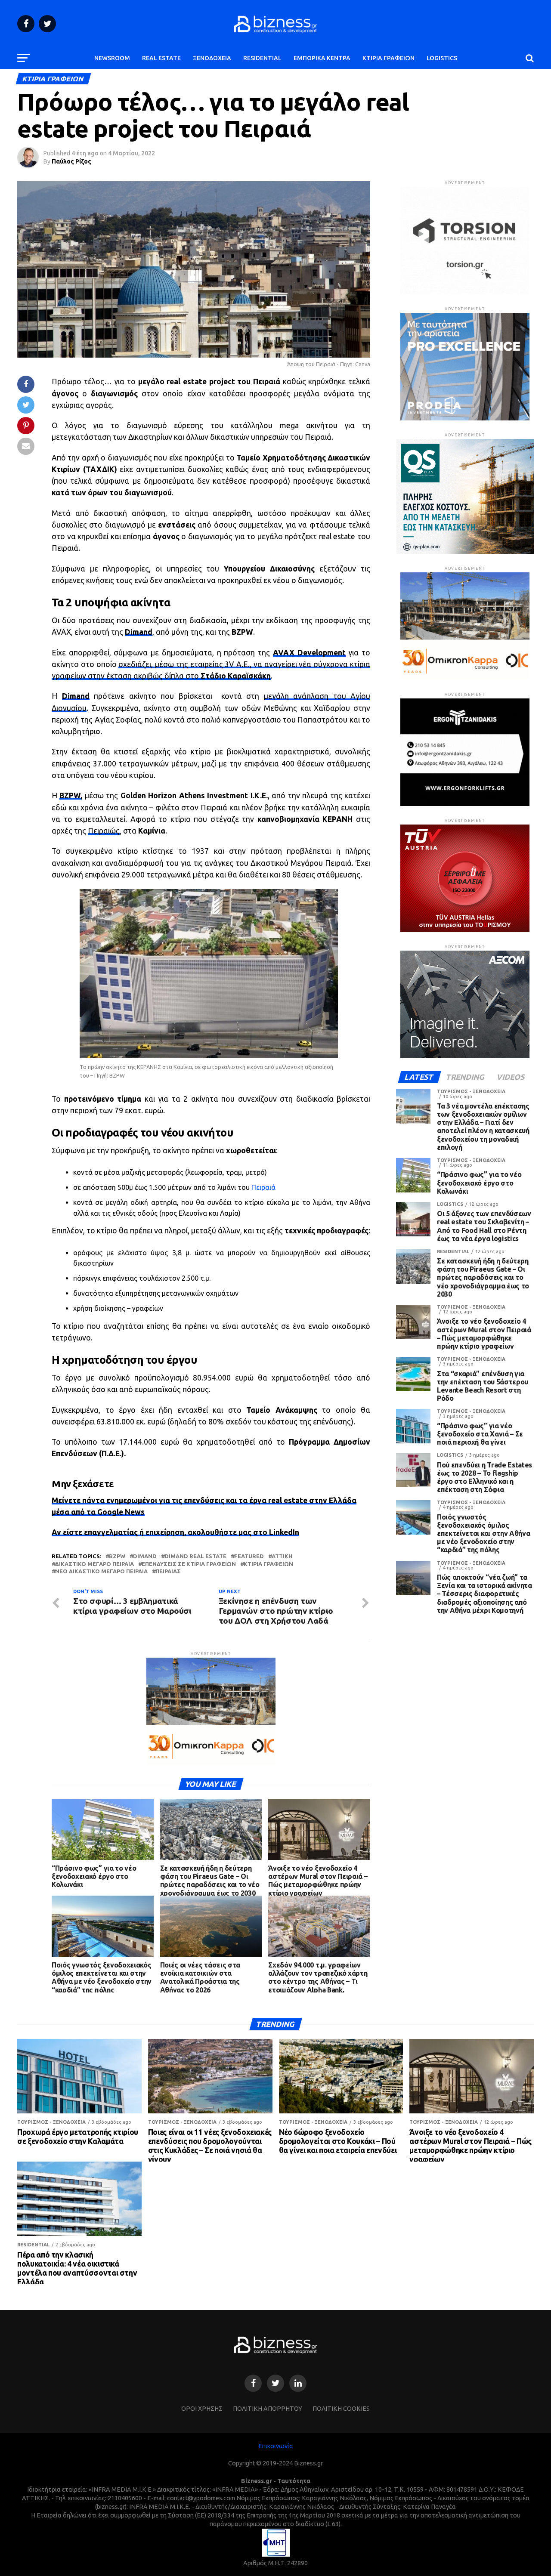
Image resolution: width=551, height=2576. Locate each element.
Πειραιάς (168, 1571)
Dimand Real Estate (195, 1556)
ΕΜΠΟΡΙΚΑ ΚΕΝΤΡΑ (322, 58)
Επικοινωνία (276, 2446)
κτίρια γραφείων (268, 1564)
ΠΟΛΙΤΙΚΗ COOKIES (341, 2409)
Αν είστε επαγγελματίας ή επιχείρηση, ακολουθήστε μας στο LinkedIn (175, 1532)
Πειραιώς (104, 831)
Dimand (145, 1556)
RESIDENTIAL (262, 58)
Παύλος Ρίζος (71, 161)
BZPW (117, 1556)
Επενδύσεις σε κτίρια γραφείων (189, 1564)
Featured (249, 1556)
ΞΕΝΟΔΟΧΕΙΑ (212, 58)
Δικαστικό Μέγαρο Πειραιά (94, 1564)
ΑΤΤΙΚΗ (282, 1556)
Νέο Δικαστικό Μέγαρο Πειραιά (101, 1571)
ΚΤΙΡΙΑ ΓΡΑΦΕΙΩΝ (388, 58)
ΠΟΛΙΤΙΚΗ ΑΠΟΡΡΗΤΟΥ (268, 2409)
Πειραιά (263, 1187)
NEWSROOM (112, 58)
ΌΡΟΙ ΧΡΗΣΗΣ (202, 2409)
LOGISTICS (442, 58)
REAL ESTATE (161, 58)
